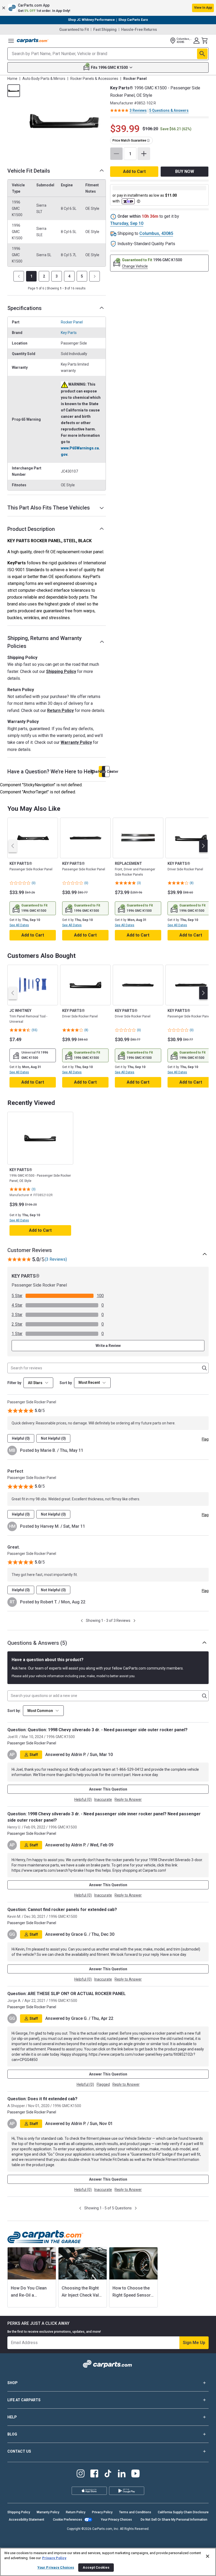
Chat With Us (101, 772)
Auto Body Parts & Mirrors (44, 79)
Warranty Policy (76, 742)
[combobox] (92, 1383)
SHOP (13, 2383)
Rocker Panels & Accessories (94, 79)
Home (12, 79)
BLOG (12, 2434)
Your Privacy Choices (116, 2520)
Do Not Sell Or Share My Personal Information (174, 2520)
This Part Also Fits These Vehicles (49, 508)
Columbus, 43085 (156, 233)
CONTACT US (19, 2451)
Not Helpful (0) (53, 1438)
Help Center (107, 772)
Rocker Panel (72, 322)
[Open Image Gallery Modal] (65, 121)
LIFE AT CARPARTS (24, 2400)
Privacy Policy (102, 2512)
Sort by (66, 1383)
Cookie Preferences (68, 2520)
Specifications (24, 308)
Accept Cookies (96, 2567)
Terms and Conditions (135, 2512)
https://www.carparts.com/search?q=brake (48, 1870)
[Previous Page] (19, 276)
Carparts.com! (154, 1870)
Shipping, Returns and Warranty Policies (45, 642)
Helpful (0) (21, 1438)
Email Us (104, 772)
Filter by (14, 1383)
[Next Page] (95, 276)
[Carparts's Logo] (33, 41)
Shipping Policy (61, 671)
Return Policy (60, 710)
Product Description (31, 529)
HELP (12, 2417)
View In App (203, 8)
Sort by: (14, 1711)
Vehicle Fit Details (29, 171)
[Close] (208, 2556)
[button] (108, 8)
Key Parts (69, 333)
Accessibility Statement (26, 2520)
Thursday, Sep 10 (127, 223)
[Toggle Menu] (11, 41)
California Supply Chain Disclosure (183, 2512)
